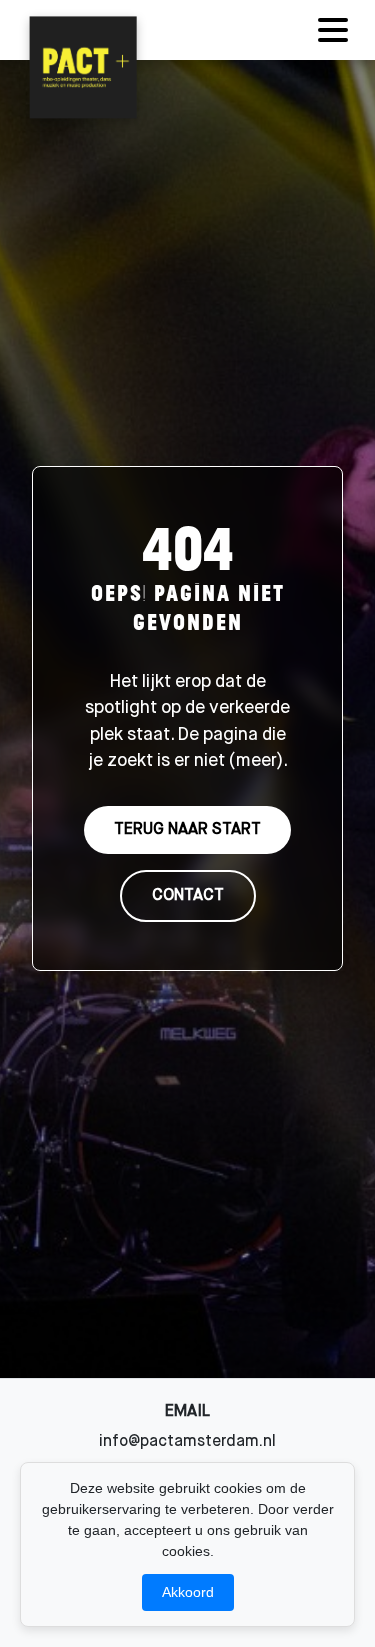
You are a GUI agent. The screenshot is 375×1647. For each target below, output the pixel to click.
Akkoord (188, 1592)
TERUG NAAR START (187, 830)
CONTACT (188, 896)
